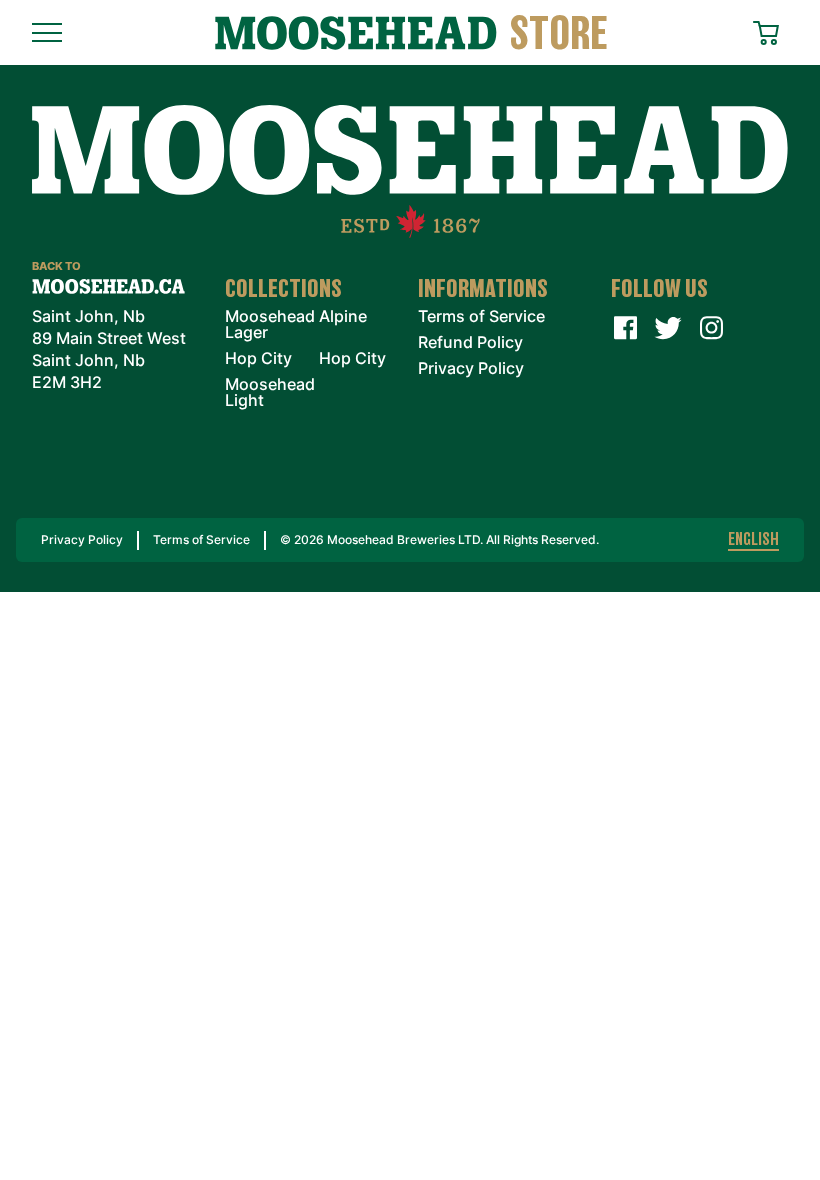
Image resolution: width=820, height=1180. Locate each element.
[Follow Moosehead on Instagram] (711, 328)
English (753, 540)
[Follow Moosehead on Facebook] (625, 328)
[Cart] (770, 30)
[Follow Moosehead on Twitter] (668, 328)
